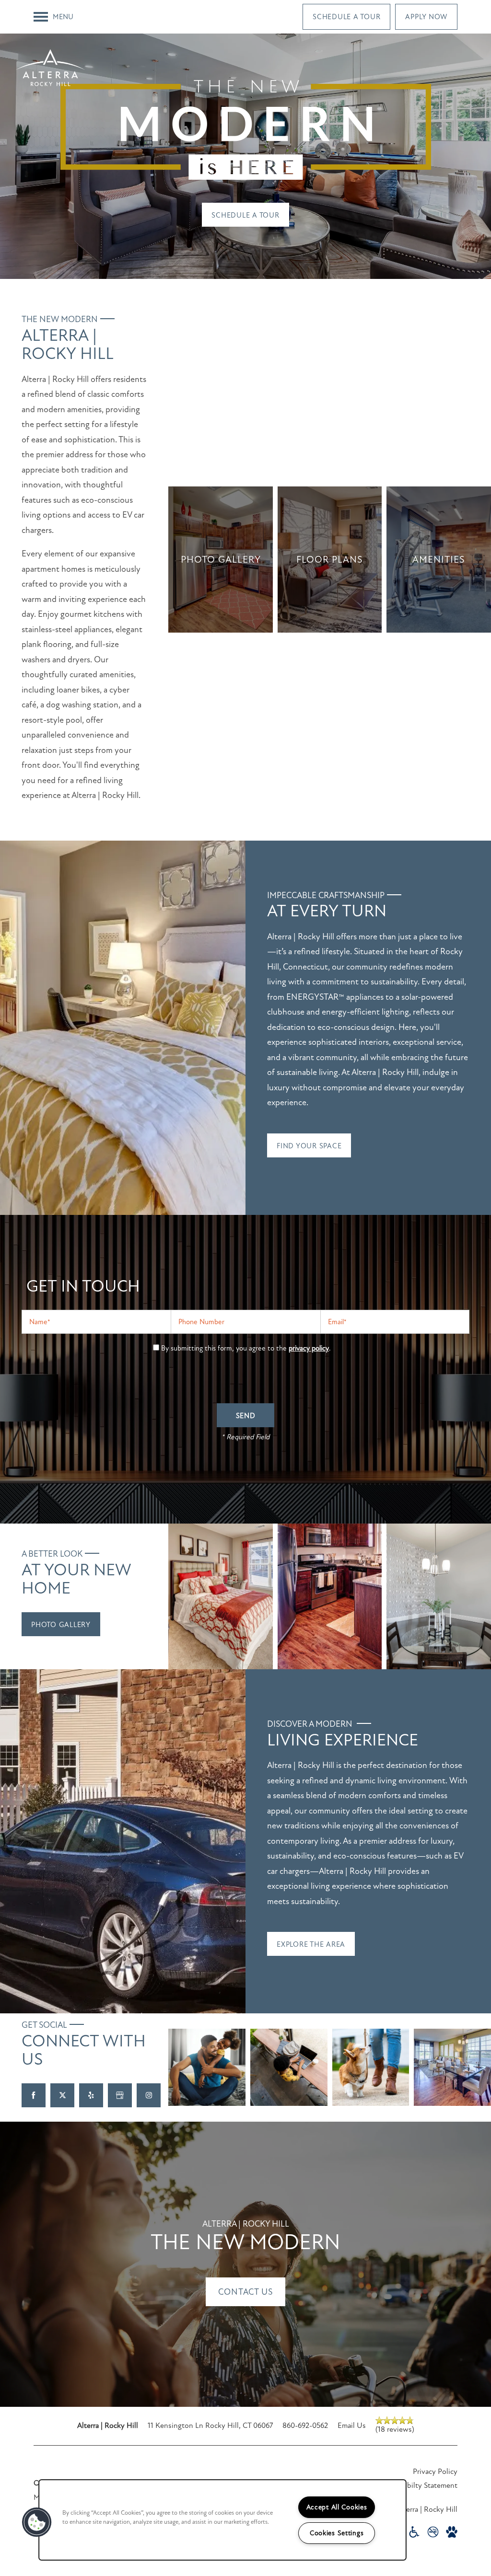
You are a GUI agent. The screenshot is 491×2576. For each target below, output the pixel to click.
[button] (346, 17)
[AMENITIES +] (439, 560)
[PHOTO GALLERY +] (221, 560)
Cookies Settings (337, 2533)
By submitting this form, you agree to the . (246, 1348)
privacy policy (309, 1348)
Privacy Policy (435, 2472)
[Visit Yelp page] (91, 2095)
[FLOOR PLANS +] (330, 560)
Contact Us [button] (245, 2292)
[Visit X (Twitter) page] (62, 2095)
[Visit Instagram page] (149, 2095)
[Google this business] (120, 2095)
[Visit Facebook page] (34, 2095)
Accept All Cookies (337, 2507)
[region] (222, 2520)
